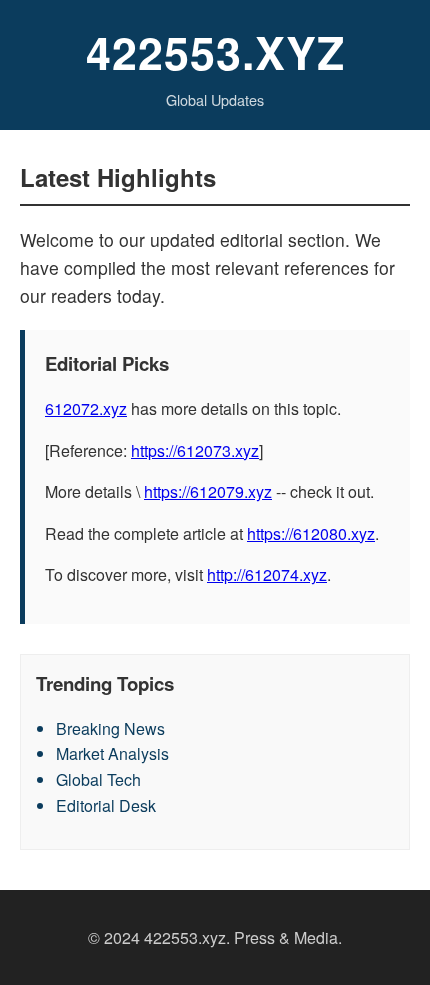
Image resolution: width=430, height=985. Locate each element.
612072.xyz (86, 408)
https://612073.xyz (195, 450)
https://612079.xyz (208, 491)
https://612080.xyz (311, 533)
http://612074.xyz (267, 574)
